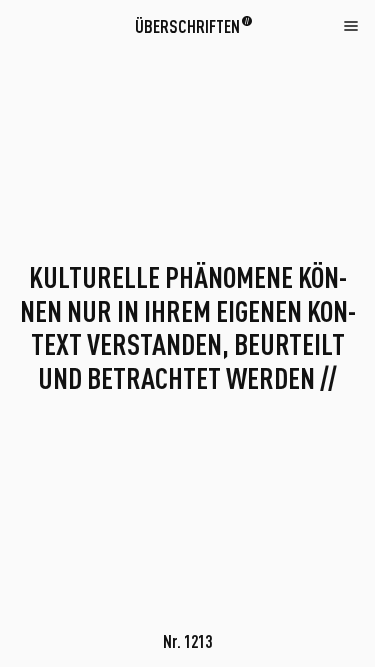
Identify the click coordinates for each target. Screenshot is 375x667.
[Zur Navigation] (351, 25)
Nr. (187, 641)
